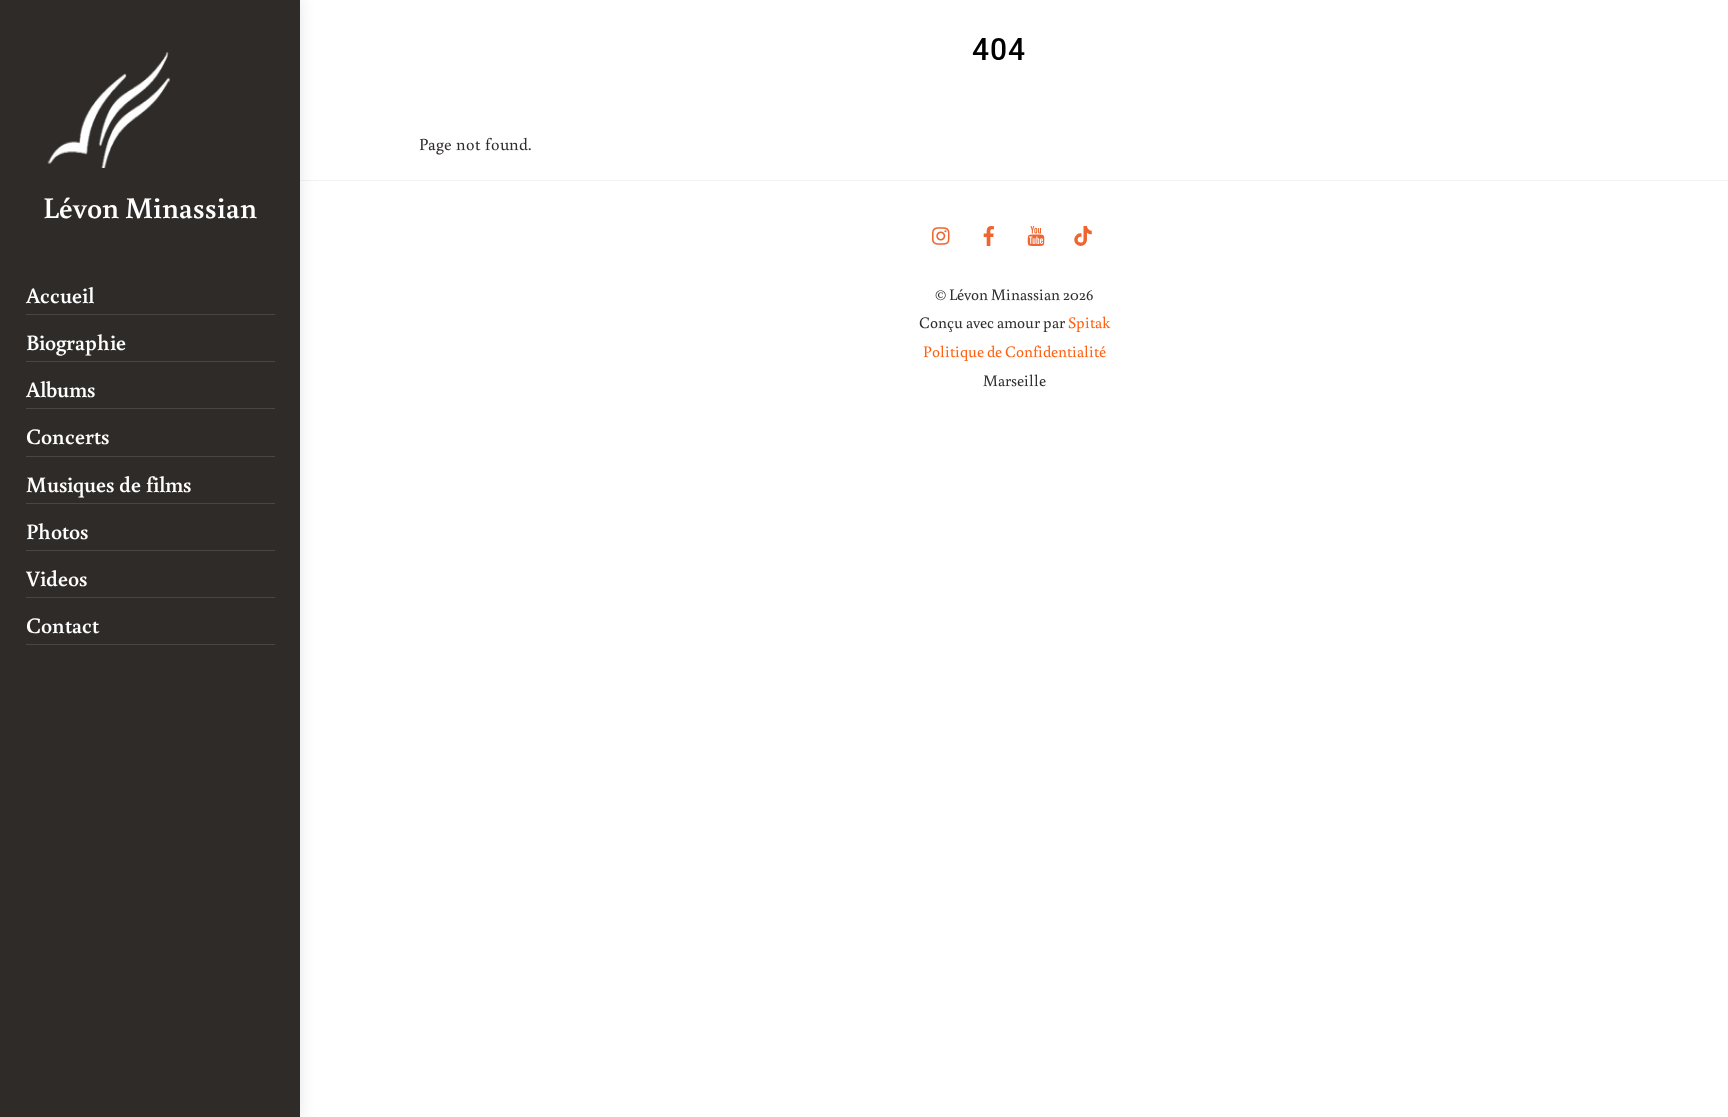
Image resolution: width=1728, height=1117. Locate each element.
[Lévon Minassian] (111, 157)
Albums (60, 388)
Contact (62, 624)
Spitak (1089, 322)
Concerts (67, 435)
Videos (56, 577)
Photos (57, 530)
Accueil (60, 294)
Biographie (76, 341)
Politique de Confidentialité (1014, 351)
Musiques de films (108, 483)
